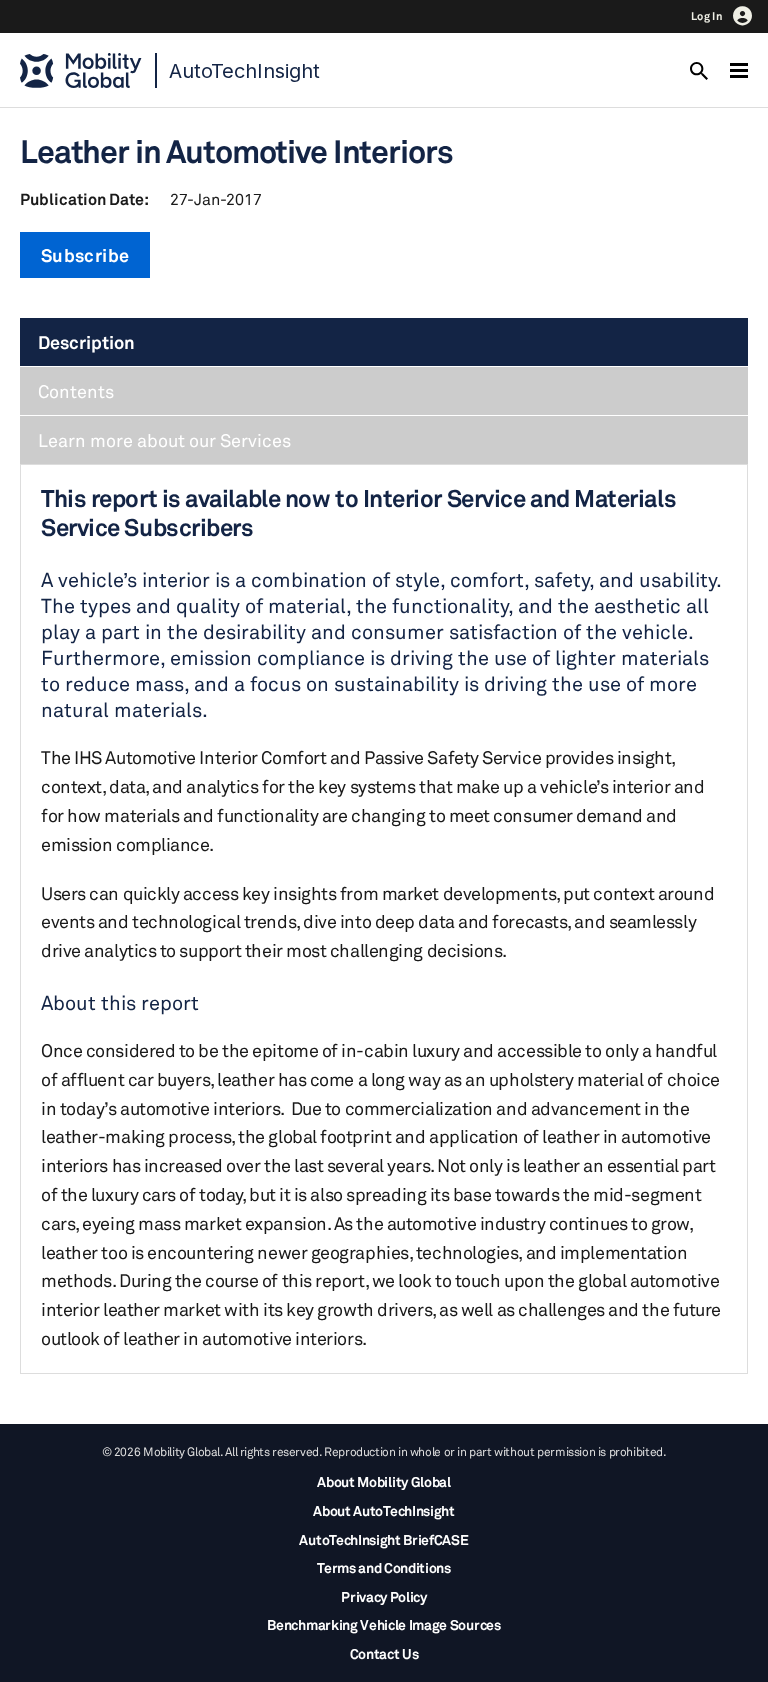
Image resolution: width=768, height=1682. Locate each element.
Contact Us (384, 1653)
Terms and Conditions (384, 1567)
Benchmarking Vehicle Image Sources (383, 1624)
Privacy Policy (384, 1596)
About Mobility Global (383, 1481)
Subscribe (85, 255)
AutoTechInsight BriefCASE (383, 1539)
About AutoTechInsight (383, 1510)
